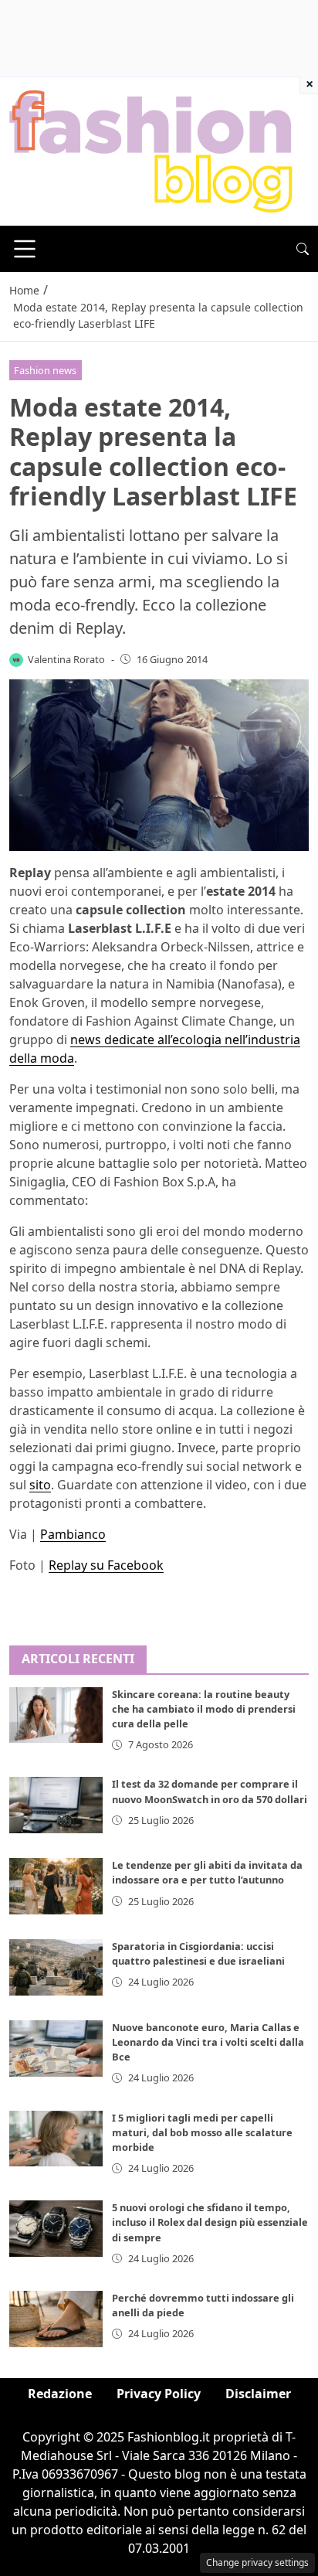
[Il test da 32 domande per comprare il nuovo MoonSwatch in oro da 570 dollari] (56, 1805)
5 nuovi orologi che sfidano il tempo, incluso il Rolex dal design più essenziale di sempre (210, 2222)
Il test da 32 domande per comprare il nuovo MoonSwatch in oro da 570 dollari (210, 1791)
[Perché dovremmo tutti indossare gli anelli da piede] (56, 2319)
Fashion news (45, 370)
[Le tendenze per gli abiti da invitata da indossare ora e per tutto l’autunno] (56, 1886)
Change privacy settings (257, 2562)
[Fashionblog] (151, 150)
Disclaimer (258, 2394)
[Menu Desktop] (25, 249)
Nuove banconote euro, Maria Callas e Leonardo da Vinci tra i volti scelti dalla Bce (208, 2042)
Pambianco (73, 1534)
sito (40, 1485)
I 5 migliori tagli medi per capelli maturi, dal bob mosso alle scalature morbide (202, 2132)
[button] (303, 249)
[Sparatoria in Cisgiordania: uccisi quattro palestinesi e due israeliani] (56, 1967)
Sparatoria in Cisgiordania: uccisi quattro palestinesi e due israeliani (198, 1953)
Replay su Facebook (106, 1565)
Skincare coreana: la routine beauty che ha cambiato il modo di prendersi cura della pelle (204, 1709)
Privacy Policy (159, 2394)
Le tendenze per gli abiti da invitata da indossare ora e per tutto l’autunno (207, 1872)
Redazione (60, 2394)
